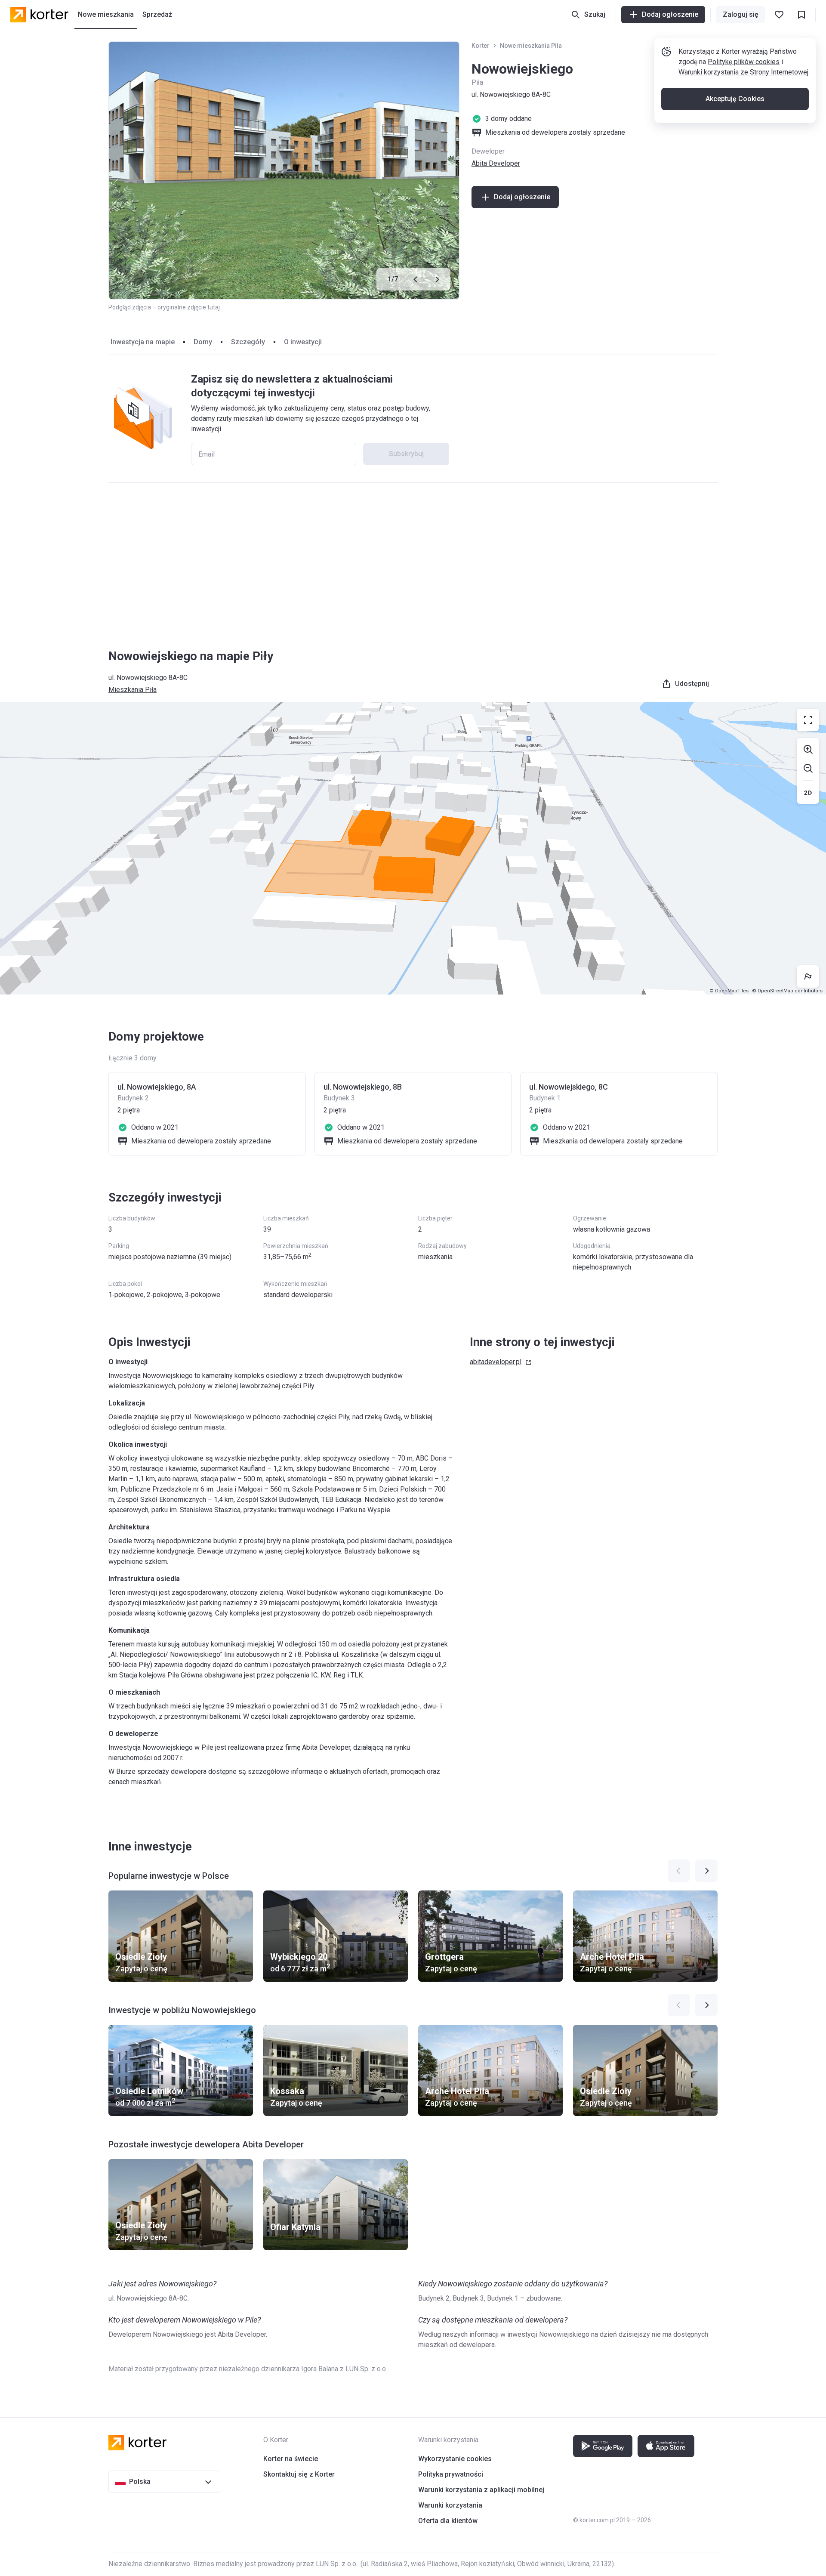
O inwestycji (303, 342)
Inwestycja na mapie (143, 342)
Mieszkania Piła (133, 690)
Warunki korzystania (450, 2505)
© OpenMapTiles (729, 991)
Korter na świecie (291, 2459)
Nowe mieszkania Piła (531, 46)
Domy (203, 342)
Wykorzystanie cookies (455, 2459)
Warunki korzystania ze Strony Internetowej (743, 72)
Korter (481, 46)
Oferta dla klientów (448, 2521)
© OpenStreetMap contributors (787, 991)
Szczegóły (248, 342)
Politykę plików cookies (744, 62)
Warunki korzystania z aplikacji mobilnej (481, 2490)
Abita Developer (496, 163)
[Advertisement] (413, 557)
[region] (413, 848)
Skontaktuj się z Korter (299, 2474)
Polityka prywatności (451, 2474)
